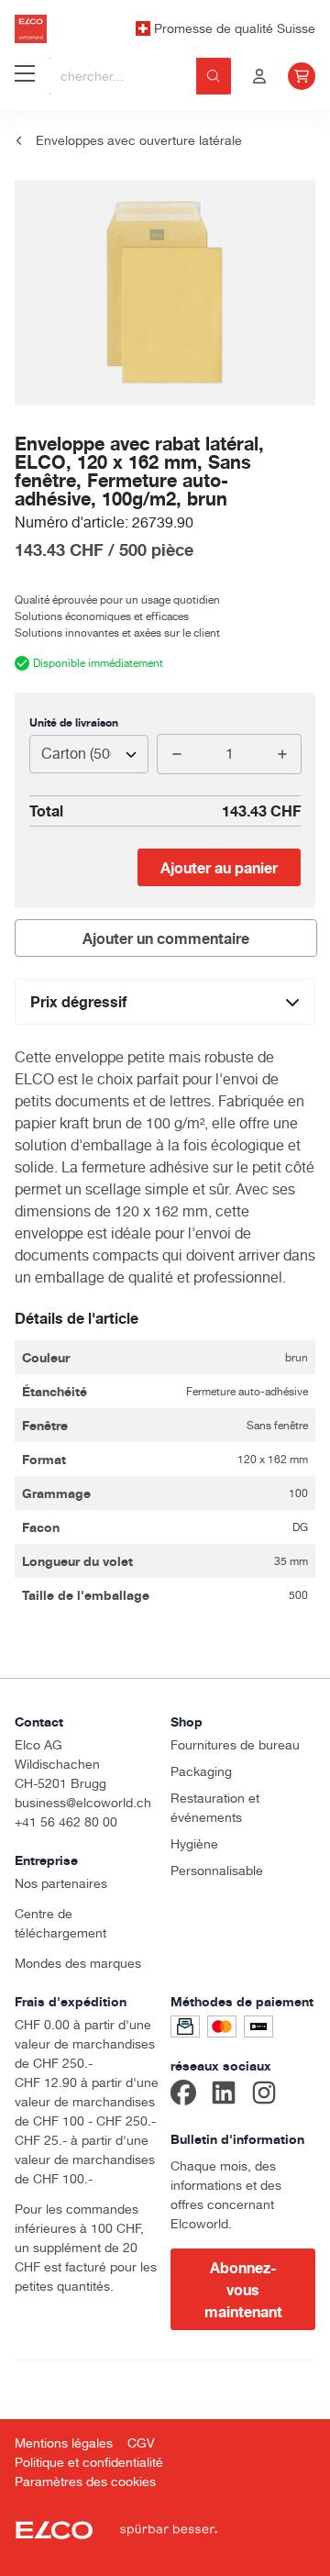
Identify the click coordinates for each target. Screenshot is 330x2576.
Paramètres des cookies (85, 2482)
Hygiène (194, 1844)
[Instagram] (264, 2095)
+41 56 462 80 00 (66, 1822)
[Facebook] (183, 2095)
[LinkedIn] (224, 2095)
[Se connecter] (259, 76)
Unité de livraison (74, 722)
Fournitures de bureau (235, 1745)
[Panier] (302, 76)
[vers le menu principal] (25, 76)
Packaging (201, 1771)
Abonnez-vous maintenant (243, 2290)
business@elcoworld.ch (83, 1803)
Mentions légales (64, 2443)
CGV (141, 2443)
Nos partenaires (61, 1883)
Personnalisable (217, 1871)
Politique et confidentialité (89, 2462)
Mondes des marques (78, 1963)
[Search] (214, 76)
